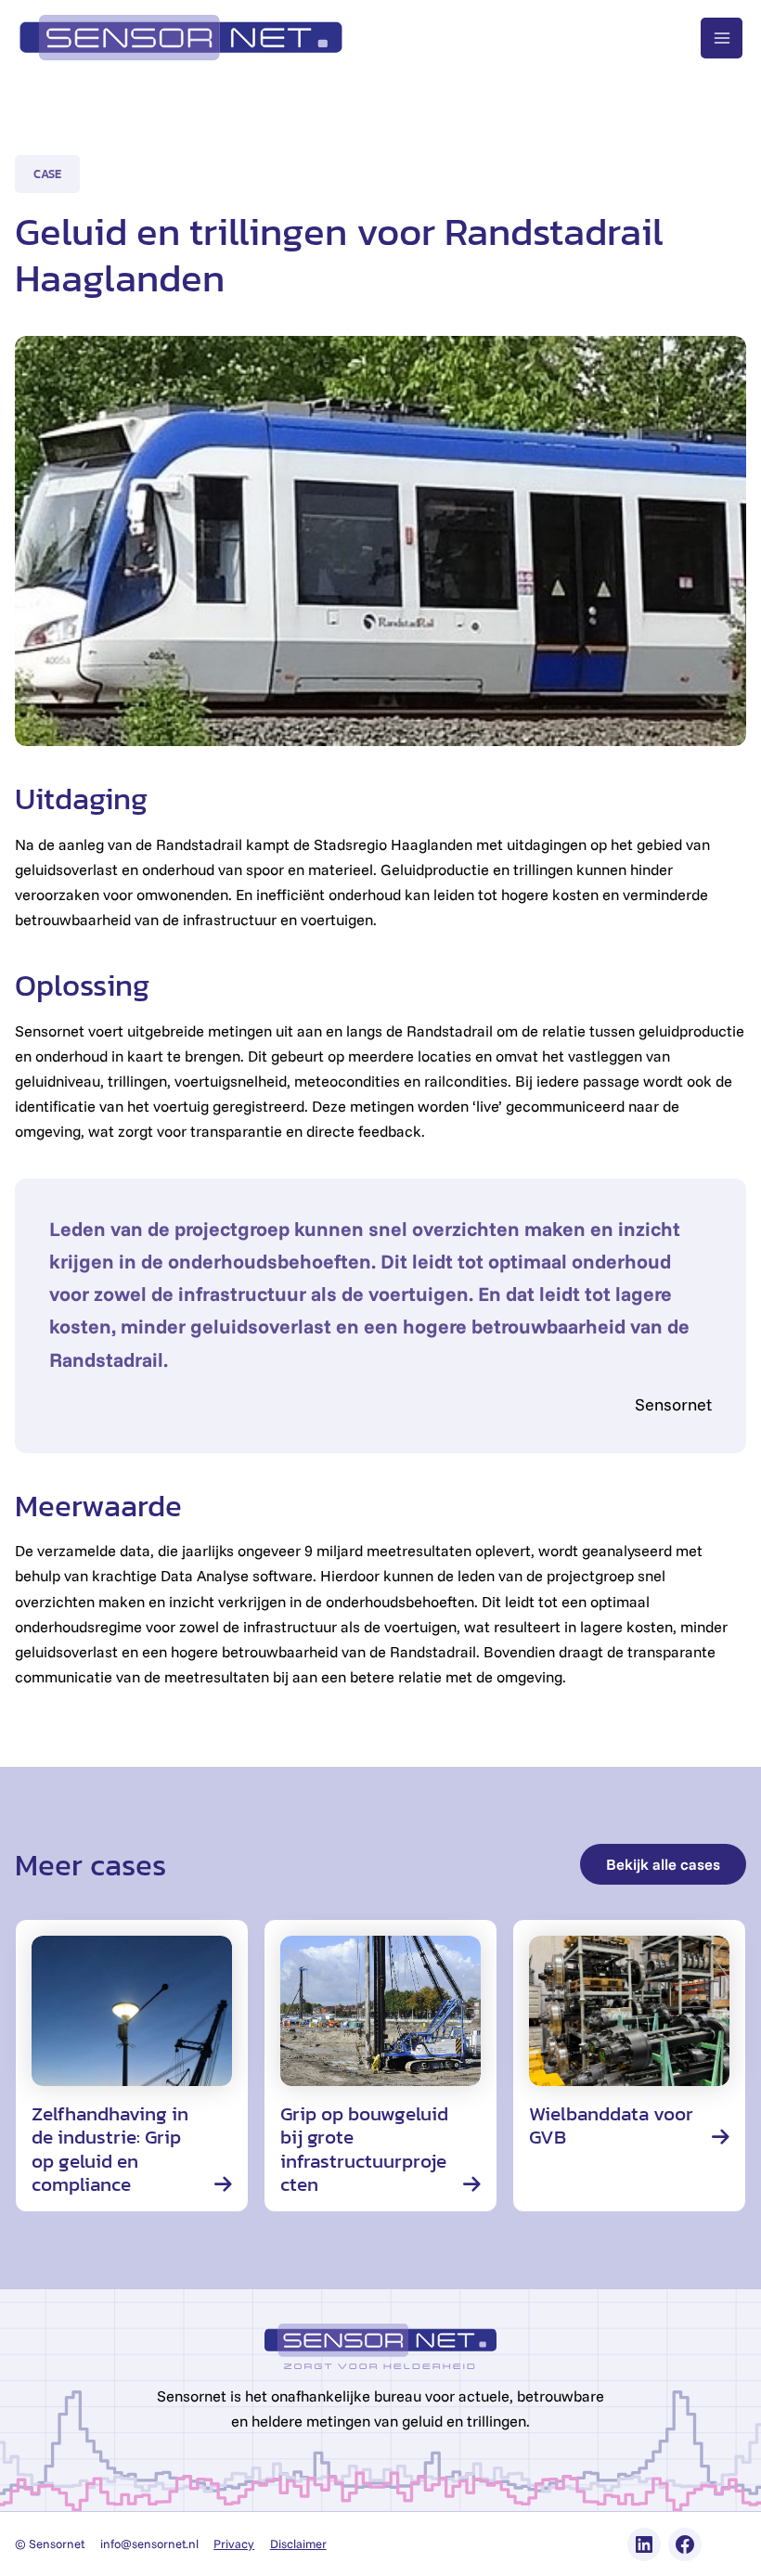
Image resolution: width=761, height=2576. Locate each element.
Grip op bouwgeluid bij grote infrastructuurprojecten (364, 2149)
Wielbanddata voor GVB (611, 2125)
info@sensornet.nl (149, 2544)
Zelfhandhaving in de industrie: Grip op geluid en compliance (110, 2149)
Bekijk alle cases (663, 1864)
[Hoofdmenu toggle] (722, 39)
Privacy (234, 2544)
